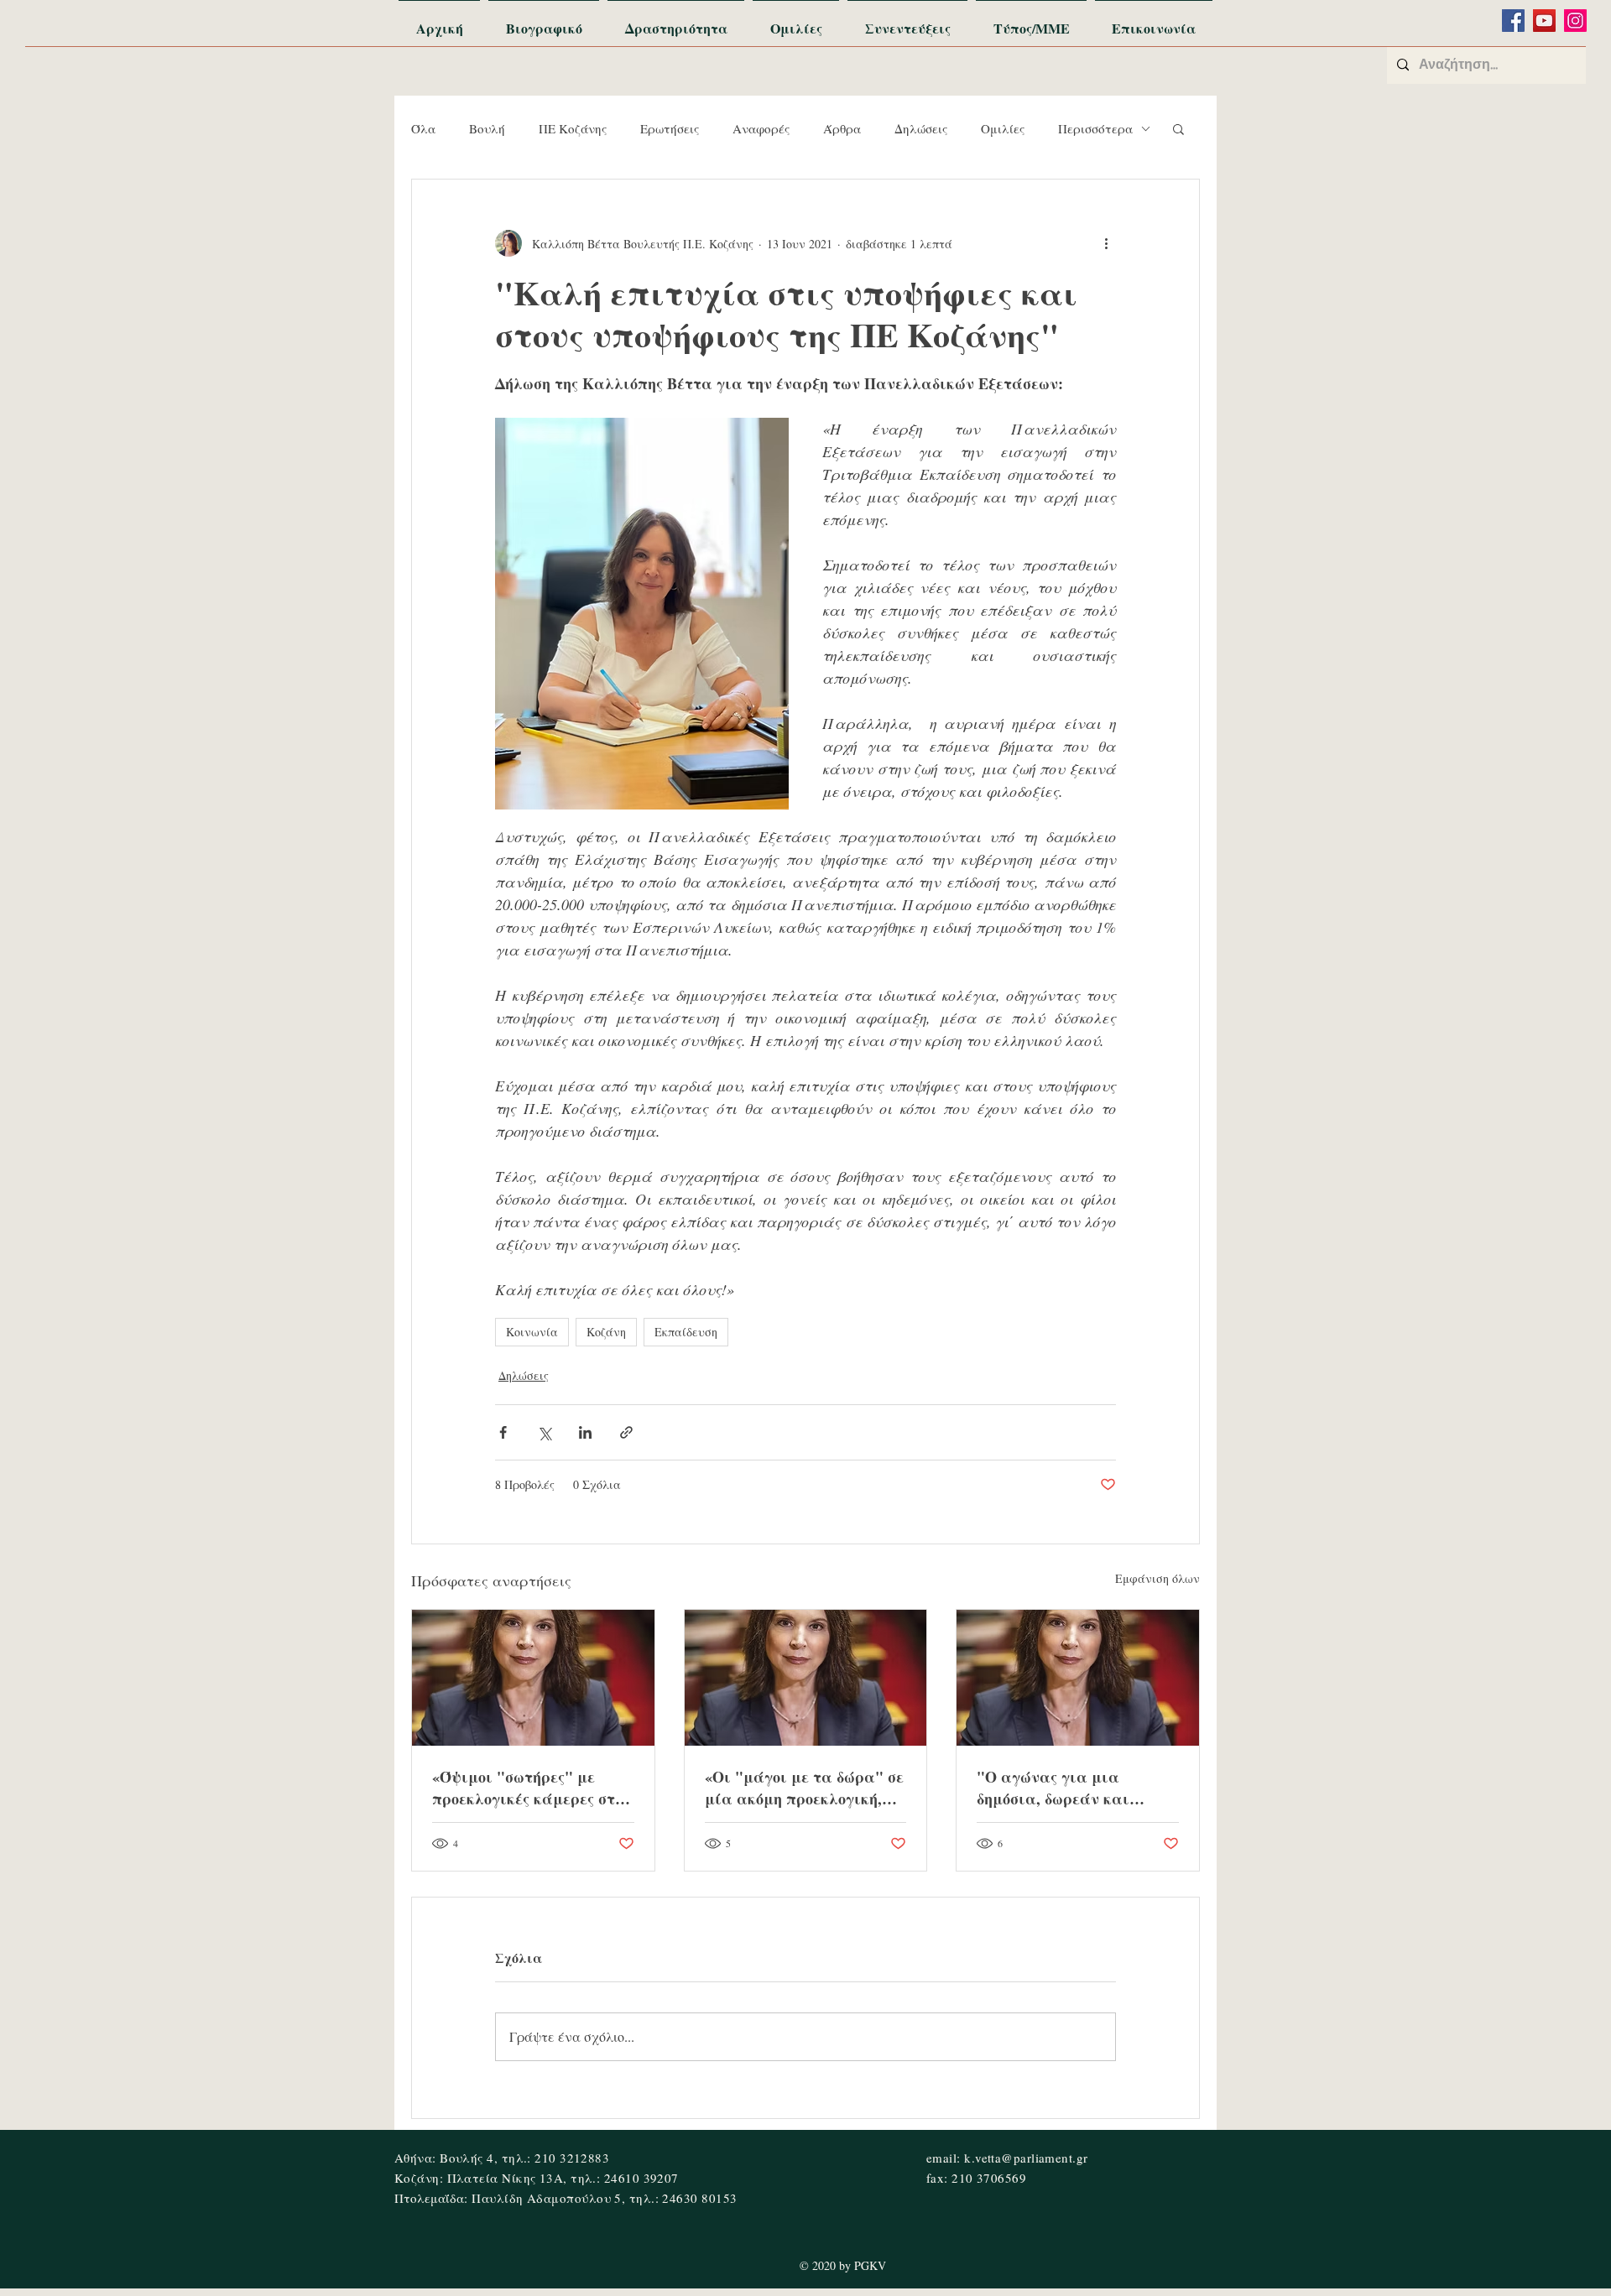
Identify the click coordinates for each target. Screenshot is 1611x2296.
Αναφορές (761, 128)
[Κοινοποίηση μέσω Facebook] (503, 1432)
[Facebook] (1513, 21)
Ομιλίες (1003, 128)
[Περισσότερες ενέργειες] (1106, 243)
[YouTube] (1544, 21)
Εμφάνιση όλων (1157, 1578)
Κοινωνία (532, 1332)
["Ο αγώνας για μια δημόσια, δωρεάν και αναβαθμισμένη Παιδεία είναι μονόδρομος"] (1078, 1678)
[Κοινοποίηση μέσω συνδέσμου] (626, 1432)
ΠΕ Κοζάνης (573, 128)
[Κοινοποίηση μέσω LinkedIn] (585, 1432)
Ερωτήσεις (670, 128)
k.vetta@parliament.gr (1026, 2158)
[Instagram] (1575, 21)
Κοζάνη (606, 1332)
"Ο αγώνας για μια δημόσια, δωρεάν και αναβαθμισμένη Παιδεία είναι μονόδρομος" (1069, 1788)
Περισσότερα (1095, 128)
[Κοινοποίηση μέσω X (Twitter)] (544, 1432)
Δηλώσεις (921, 128)
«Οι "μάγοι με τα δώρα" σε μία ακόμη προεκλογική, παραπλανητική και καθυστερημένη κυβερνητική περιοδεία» (804, 1788)
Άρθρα (842, 128)
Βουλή (487, 128)
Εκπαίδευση (686, 1332)
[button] (1178, 128)
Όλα (423, 128)
